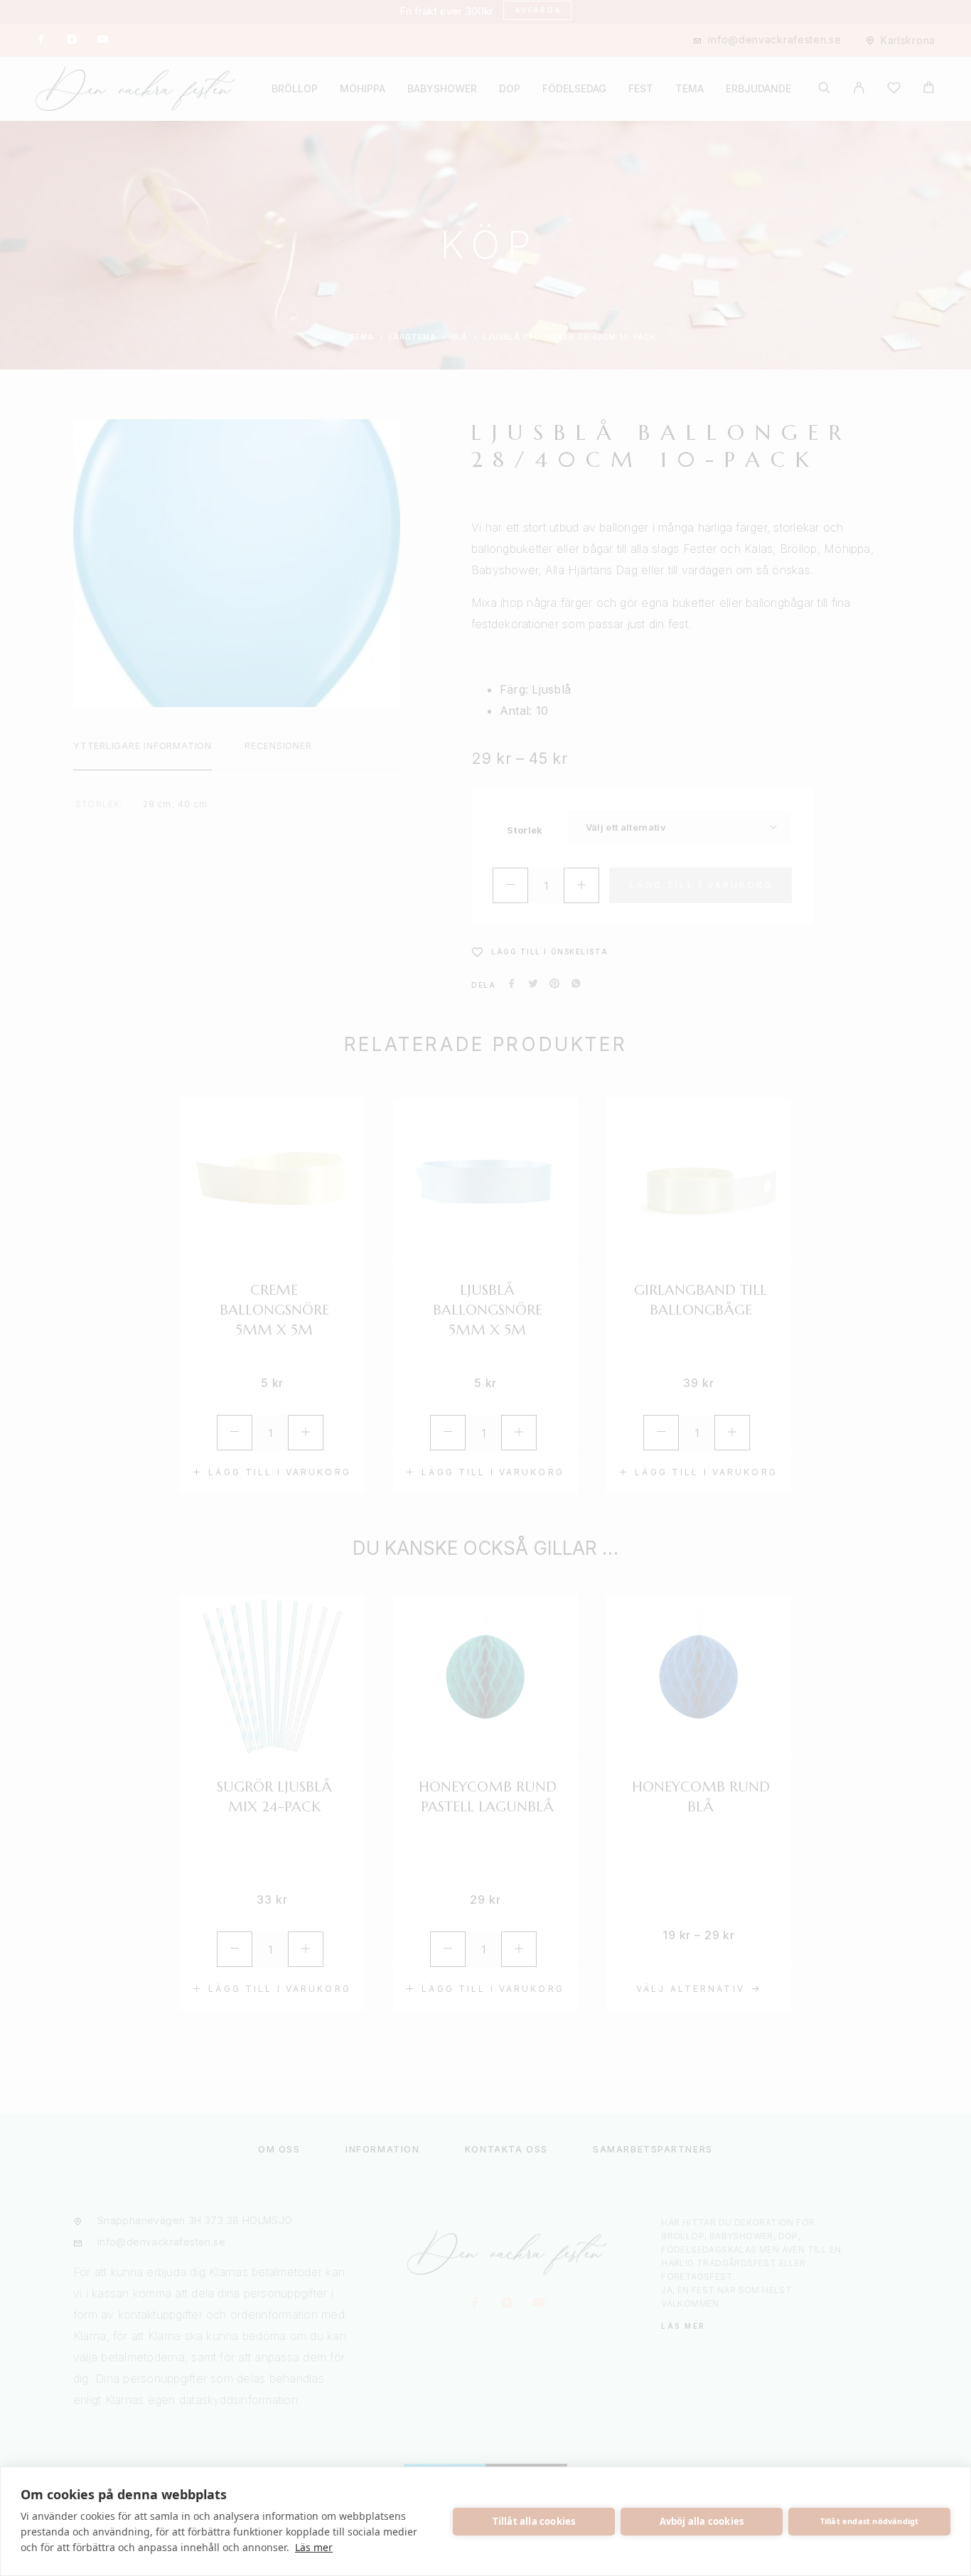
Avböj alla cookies (702, 2521)
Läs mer (314, 2547)
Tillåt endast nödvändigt (870, 2521)
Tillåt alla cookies (534, 2521)
